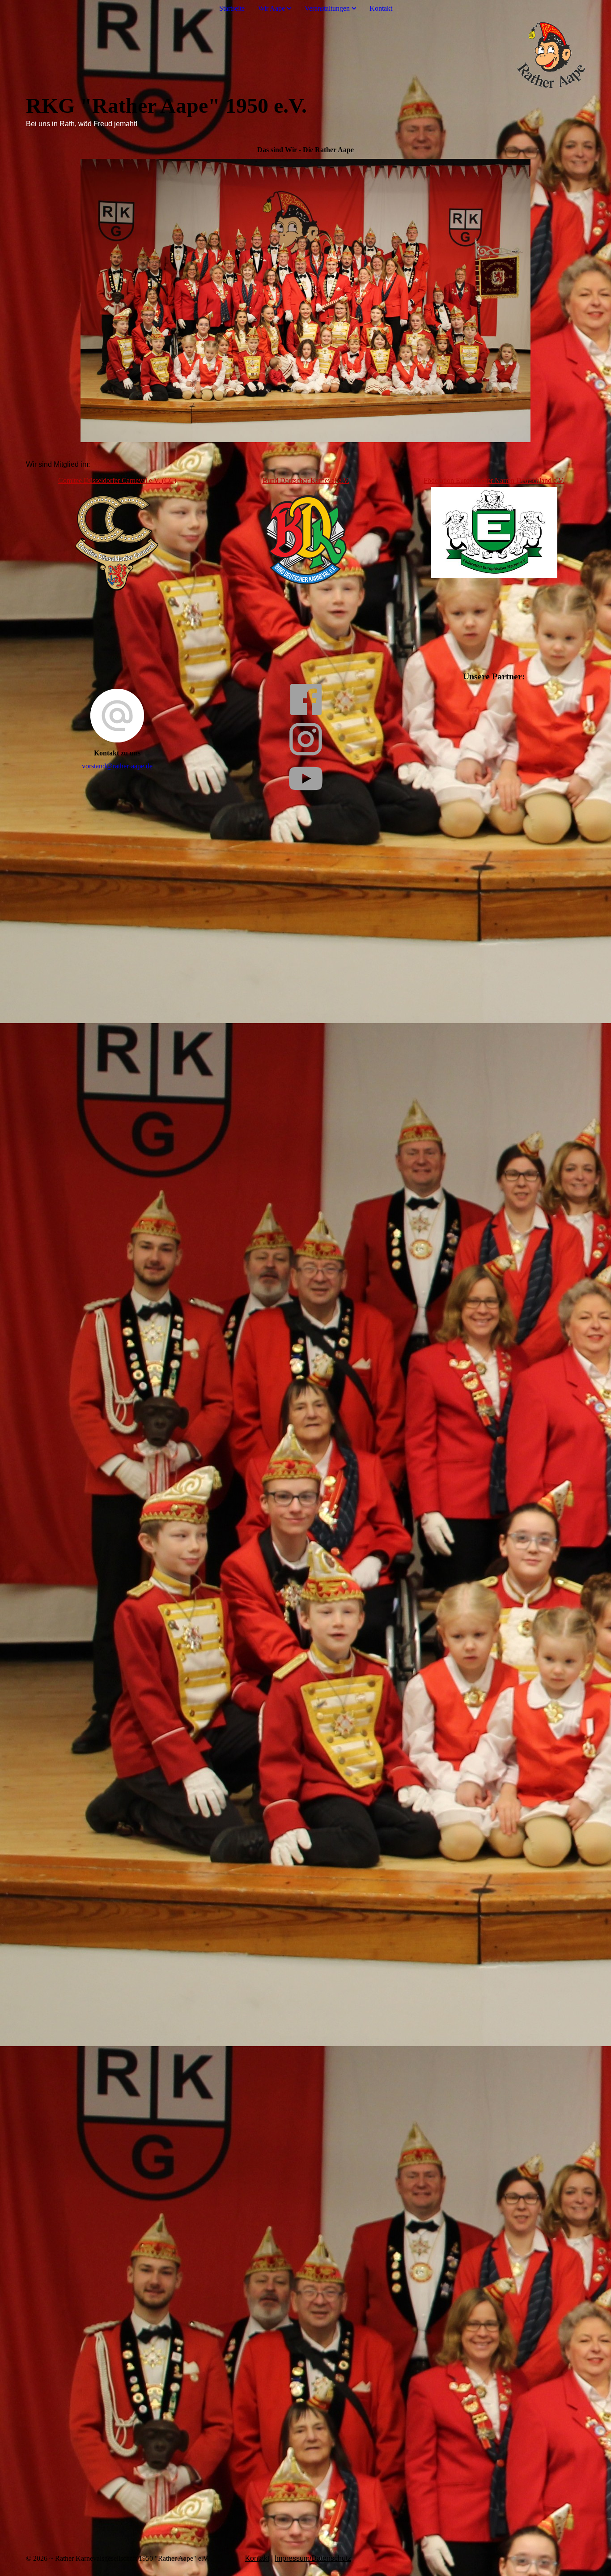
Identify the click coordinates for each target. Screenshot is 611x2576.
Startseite (232, 8)
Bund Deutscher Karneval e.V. (306, 480)
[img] (305, 55)
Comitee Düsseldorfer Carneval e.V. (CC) (117, 480)
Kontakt (381, 8)
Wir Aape (272, 8)
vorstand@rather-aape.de (117, 766)
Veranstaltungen (327, 8)
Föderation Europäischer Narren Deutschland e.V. (494, 480)
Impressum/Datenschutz (313, 2558)
